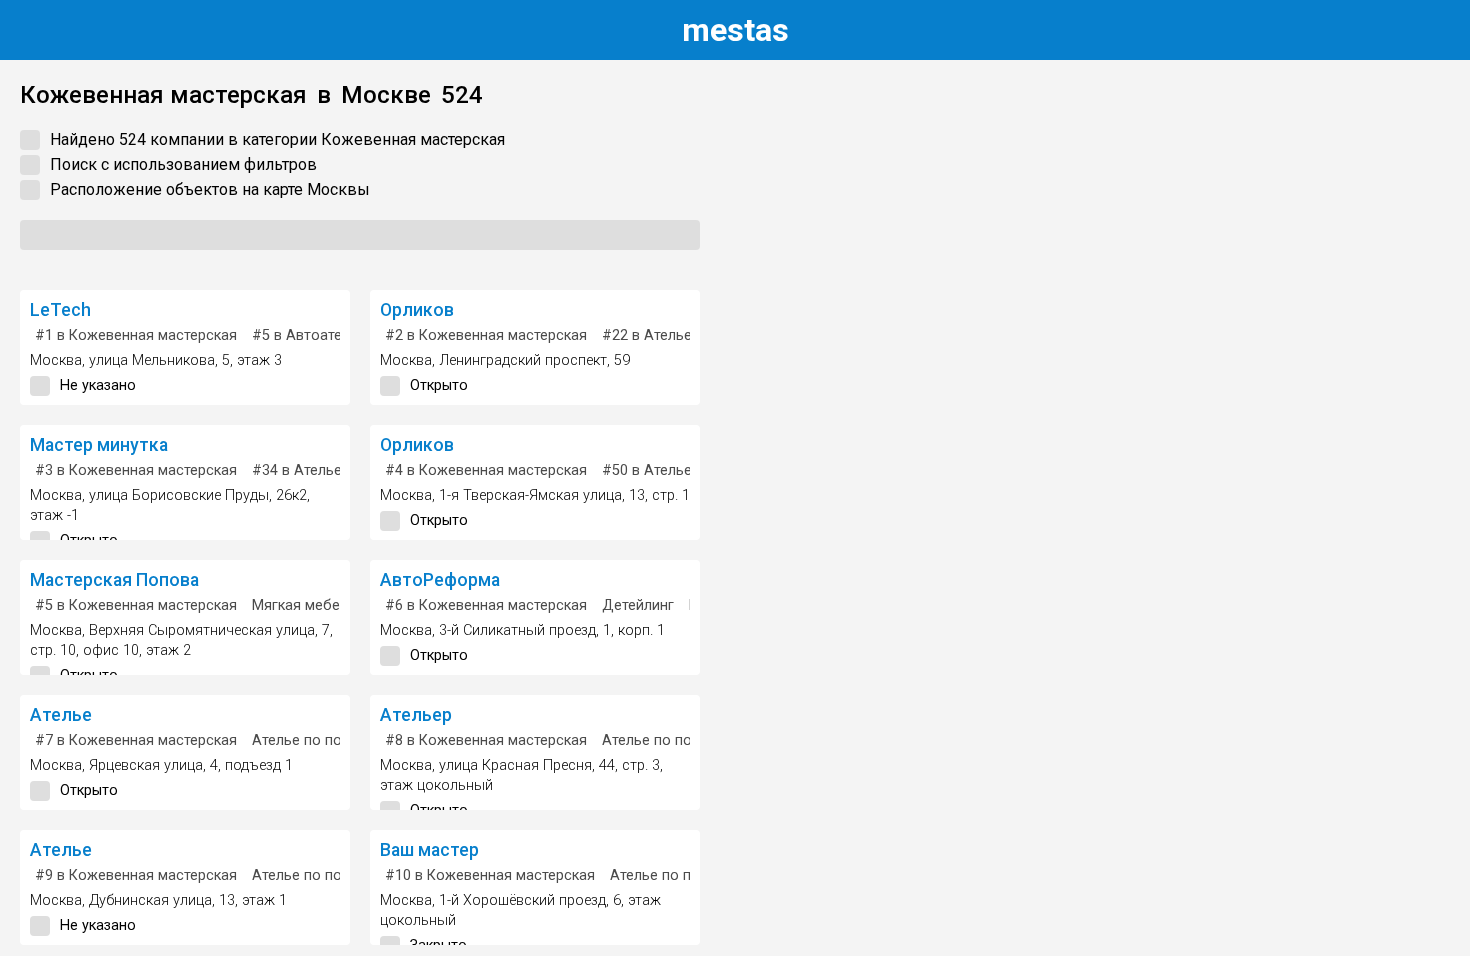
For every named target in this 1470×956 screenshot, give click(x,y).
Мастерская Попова (114, 580)
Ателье (61, 715)
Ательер (416, 715)
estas (735, 30)
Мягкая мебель (304, 605)
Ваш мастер (429, 850)
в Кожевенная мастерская (136, 335)
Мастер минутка (99, 445)
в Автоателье (309, 335)
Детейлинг (638, 605)
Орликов (417, 310)
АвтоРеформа (440, 580)
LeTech (60, 310)
